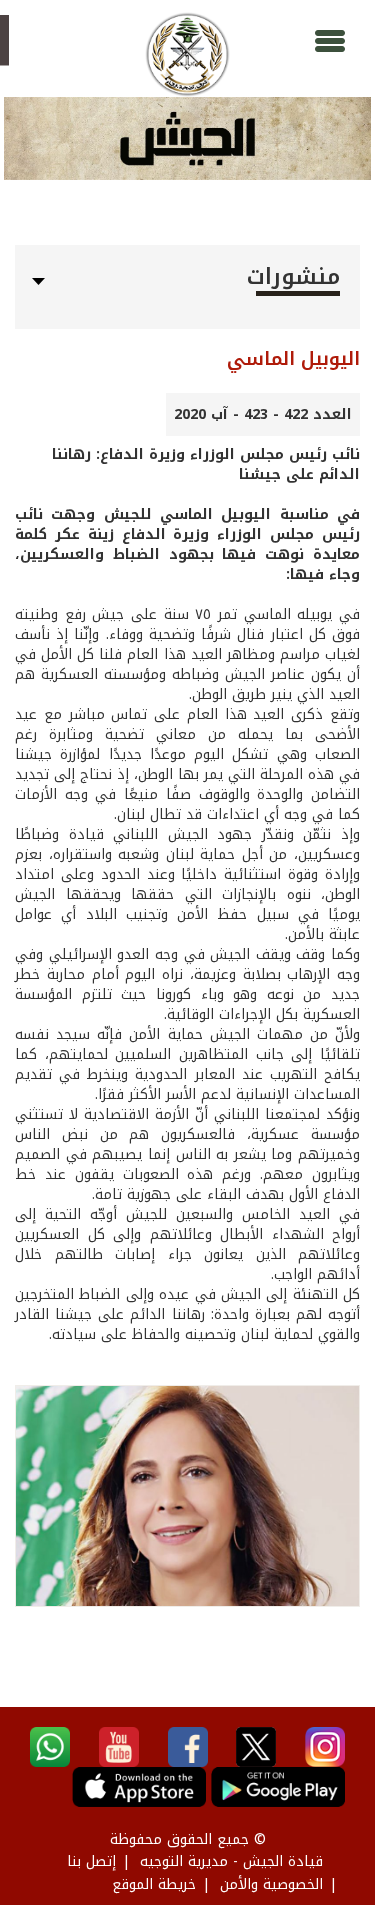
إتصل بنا (91, 1861)
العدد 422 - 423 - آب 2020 (263, 414)
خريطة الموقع (154, 1884)
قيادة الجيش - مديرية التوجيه (231, 1861)
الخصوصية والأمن (271, 1884)
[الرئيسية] (187, 54)
